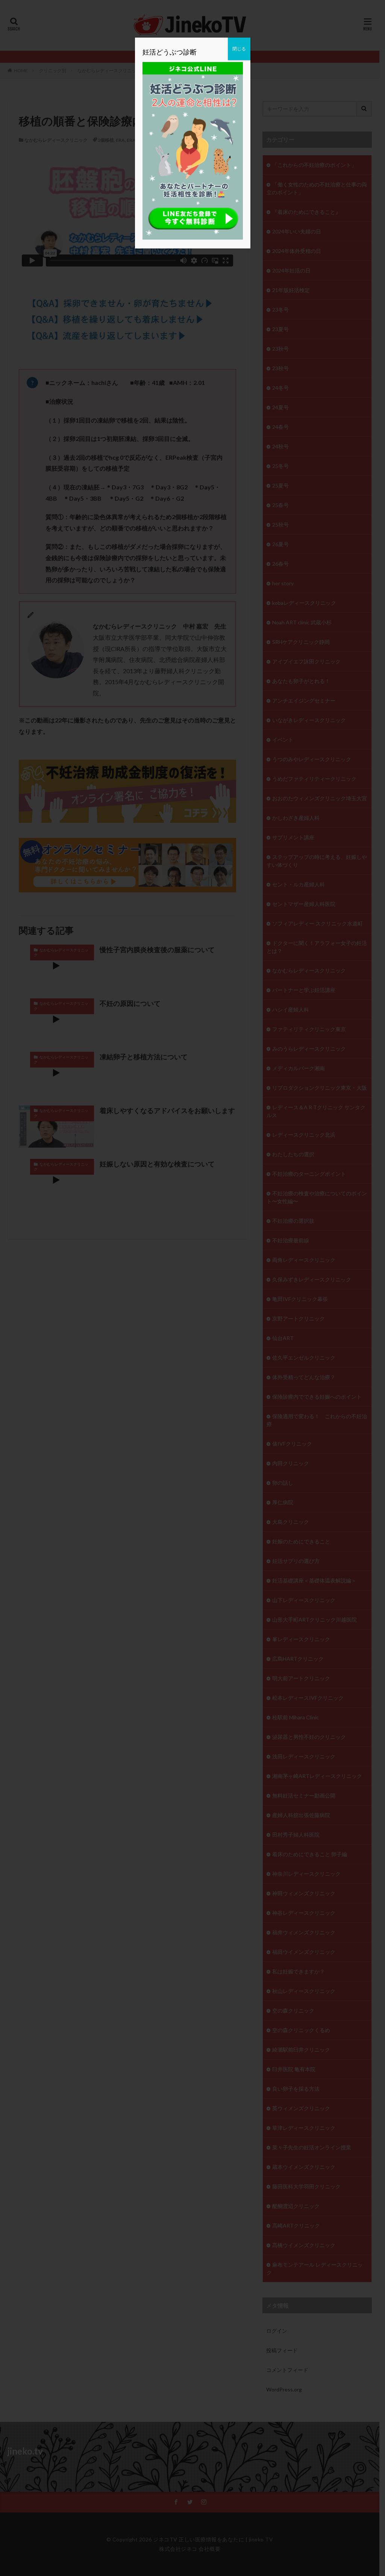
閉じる (239, 49)
